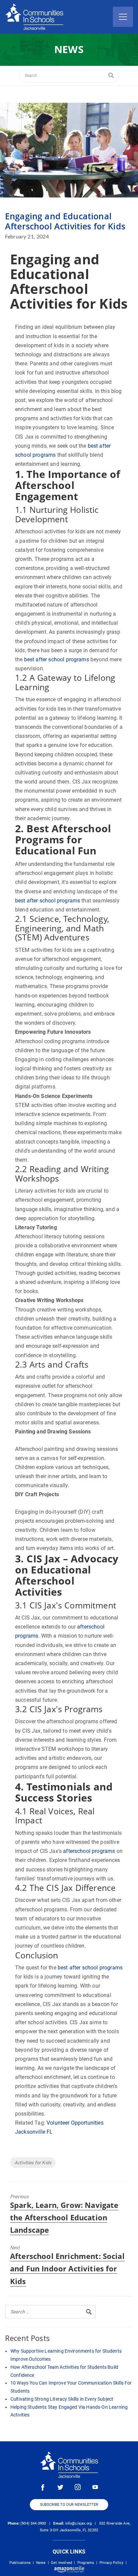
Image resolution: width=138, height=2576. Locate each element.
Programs (86, 2563)
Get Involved (61, 2563)
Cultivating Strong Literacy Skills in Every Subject (62, 2399)
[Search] (111, 76)
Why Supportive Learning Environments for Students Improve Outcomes (66, 2355)
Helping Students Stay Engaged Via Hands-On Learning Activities (69, 2411)
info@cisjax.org (79, 2523)
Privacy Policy (111, 2563)
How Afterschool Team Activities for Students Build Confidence (64, 2371)
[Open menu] (123, 17)
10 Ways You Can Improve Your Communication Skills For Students (71, 2387)
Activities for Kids (33, 2163)
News (41, 2563)
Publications (20, 2563)
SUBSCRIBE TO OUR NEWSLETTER (69, 2505)
